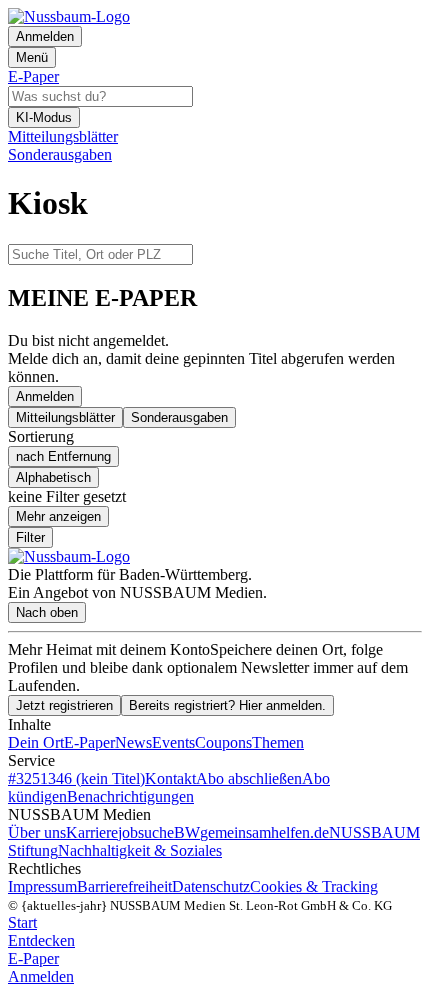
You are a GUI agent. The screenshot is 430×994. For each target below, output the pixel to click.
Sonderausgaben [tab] (179, 417)
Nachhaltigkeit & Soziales (140, 850)
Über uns (37, 832)
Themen (278, 742)
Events (173, 742)
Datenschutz (211, 886)
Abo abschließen (249, 778)
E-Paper (89, 742)
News (133, 742)
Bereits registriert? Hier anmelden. (227, 705)
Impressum (42, 886)
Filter (30, 537)
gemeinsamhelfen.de (264, 832)
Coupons (223, 742)
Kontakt (170, 778)
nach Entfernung (63, 456)
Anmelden (45, 396)
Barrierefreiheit (124, 886)
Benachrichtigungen (130, 796)
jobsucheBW (159, 832)
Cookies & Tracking (314, 886)
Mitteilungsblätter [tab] (65, 417)
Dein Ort (36, 742)
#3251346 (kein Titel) (76, 778)
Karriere (92, 832)
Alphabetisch (53, 477)
